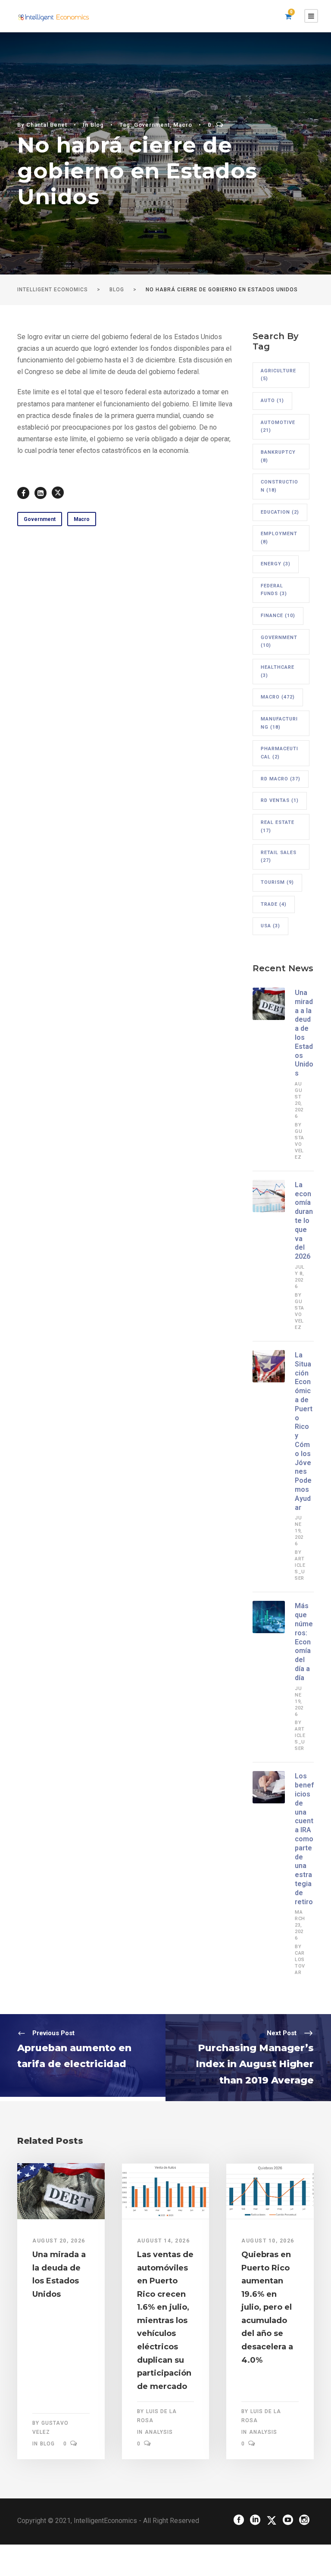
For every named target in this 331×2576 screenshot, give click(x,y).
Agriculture (278, 375)
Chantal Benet (47, 125)
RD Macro (281, 779)
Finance (278, 616)
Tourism (277, 882)
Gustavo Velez (300, 1144)
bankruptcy (278, 456)
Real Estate (278, 826)
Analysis (159, 2432)
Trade (274, 904)
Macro (183, 125)
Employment (279, 538)
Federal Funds (274, 590)
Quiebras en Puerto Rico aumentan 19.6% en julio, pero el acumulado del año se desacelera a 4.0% (267, 2307)
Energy (276, 564)
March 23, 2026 (300, 1925)
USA (270, 926)
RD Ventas (280, 800)
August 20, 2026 (59, 2241)
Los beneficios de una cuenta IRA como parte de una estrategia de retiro (304, 1839)
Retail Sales (279, 857)
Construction (279, 486)
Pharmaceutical (279, 753)
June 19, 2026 (299, 1531)
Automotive (278, 427)
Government (152, 125)
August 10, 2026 (268, 2241)
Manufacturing (279, 723)
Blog (97, 125)
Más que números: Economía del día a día (304, 1642)
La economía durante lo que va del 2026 (304, 1221)
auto (272, 401)
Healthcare (278, 671)
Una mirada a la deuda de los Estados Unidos (304, 1033)
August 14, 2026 (164, 2241)
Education (280, 512)
